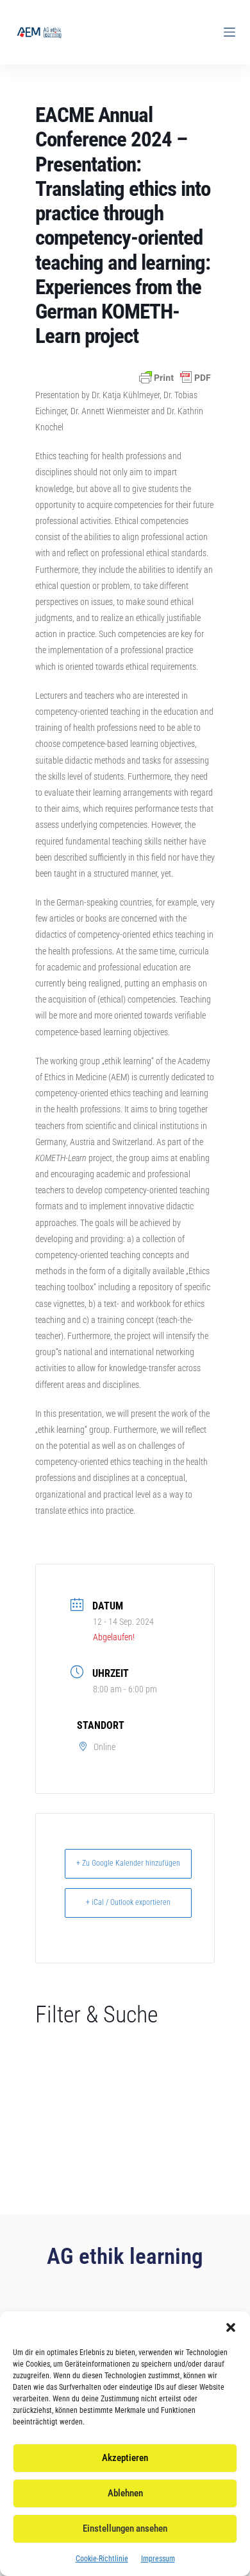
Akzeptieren (125, 2458)
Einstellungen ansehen (125, 2528)
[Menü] (229, 32)
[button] (231, 2327)
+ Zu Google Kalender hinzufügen (128, 1863)
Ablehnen (125, 2493)
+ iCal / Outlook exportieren (128, 1902)
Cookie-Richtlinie (102, 2559)
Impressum (158, 2559)
